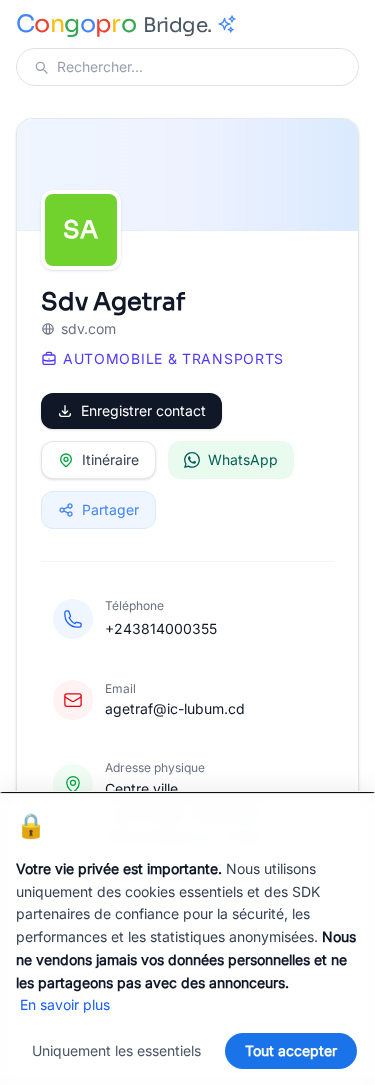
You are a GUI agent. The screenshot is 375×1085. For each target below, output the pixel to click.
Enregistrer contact (143, 410)
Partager (110, 509)
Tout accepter (291, 1050)
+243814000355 (161, 628)
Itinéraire (110, 459)
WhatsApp (243, 459)
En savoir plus (65, 1004)
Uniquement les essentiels (116, 1050)
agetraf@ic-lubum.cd (175, 708)
